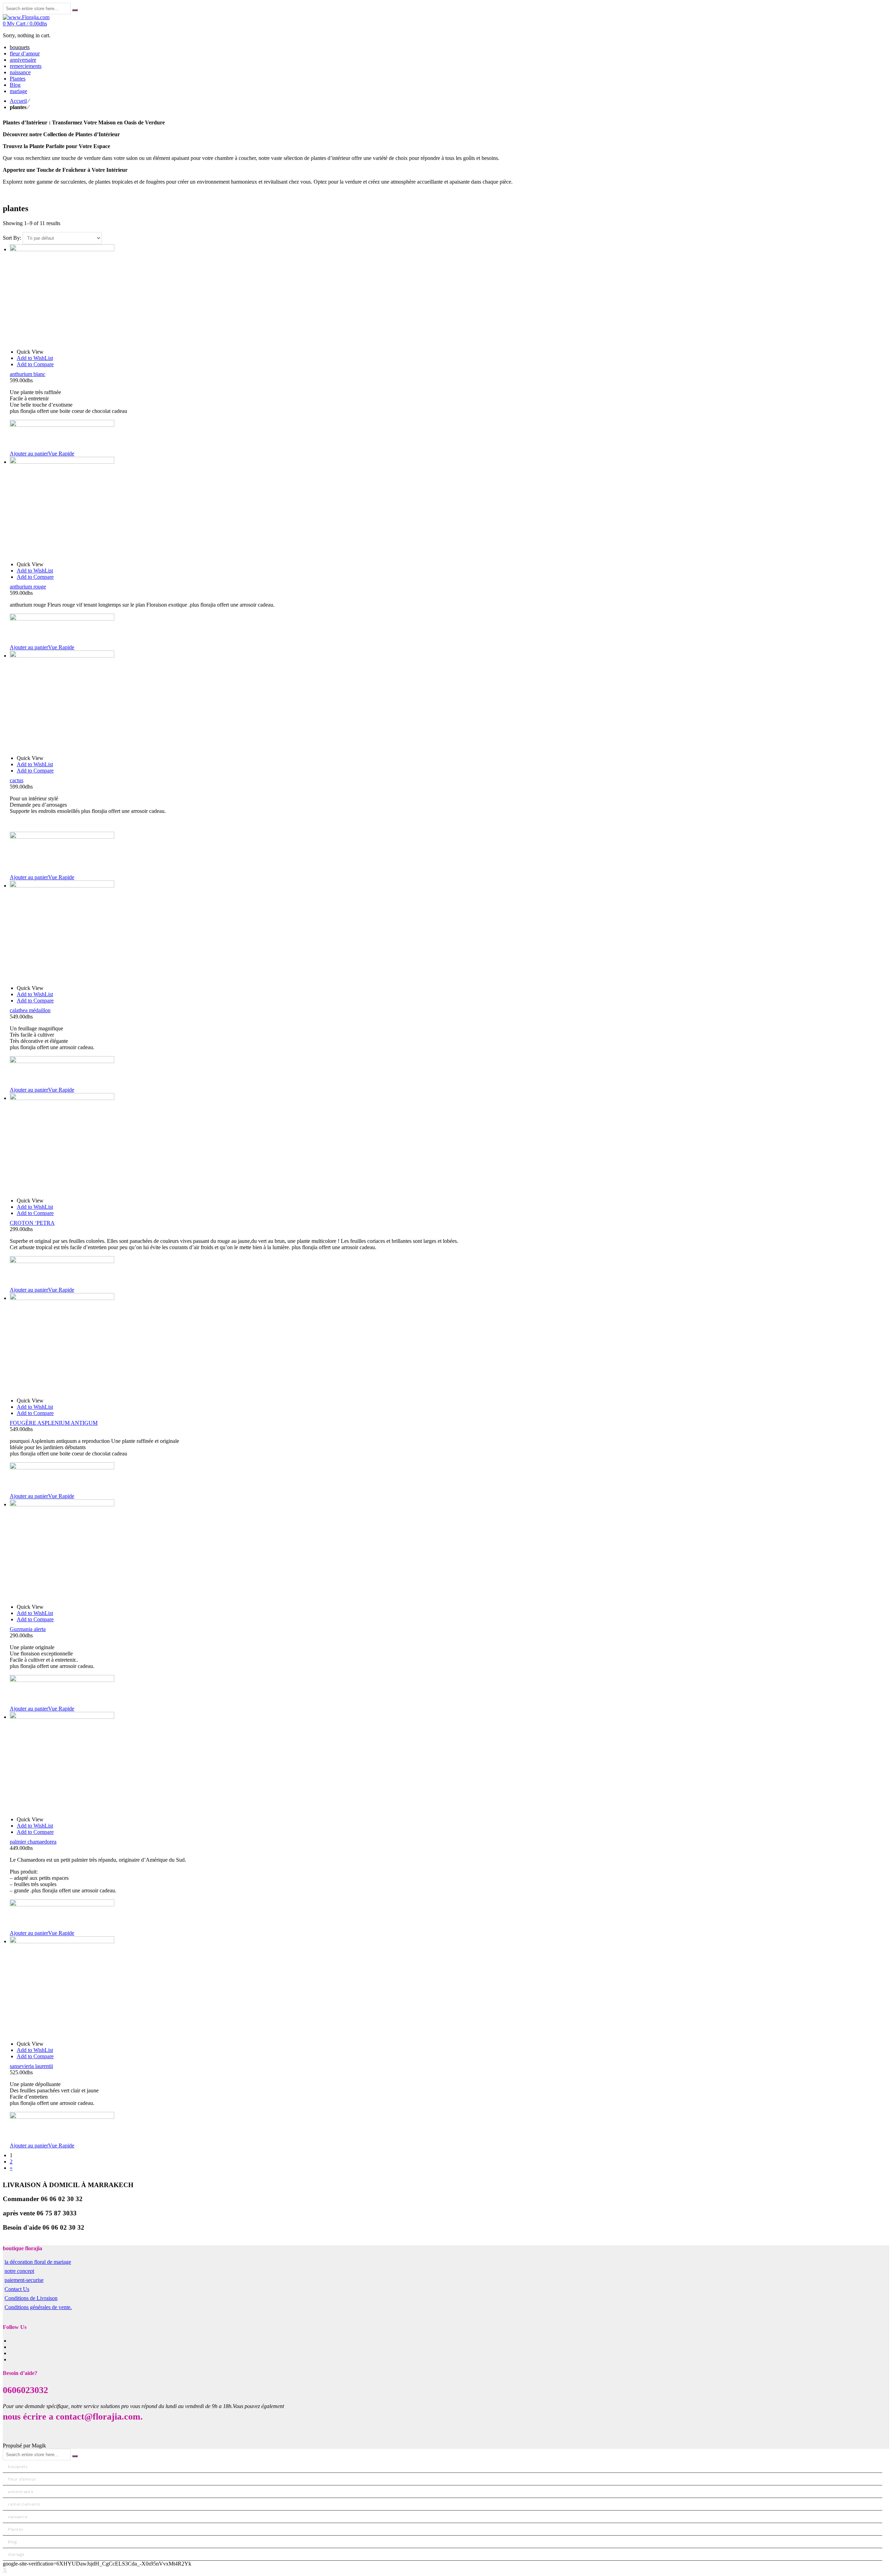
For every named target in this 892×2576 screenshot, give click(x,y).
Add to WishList (35, 358)
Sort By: (13, 238)
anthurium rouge (28, 587)
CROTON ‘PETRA (32, 1223)
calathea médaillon (30, 1010)
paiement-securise (24, 2280)
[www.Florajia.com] (26, 17)
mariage (16, 2554)
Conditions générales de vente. (38, 2307)
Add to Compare (35, 364)
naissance (18, 2517)
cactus (17, 780)
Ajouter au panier (29, 453)
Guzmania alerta (28, 1629)
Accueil (18, 101)
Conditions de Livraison (31, 2298)
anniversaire (21, 2492)
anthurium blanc (28, 374)
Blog (12, 2542)
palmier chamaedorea (33, 1842)
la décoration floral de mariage (38, 2262)
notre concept (19, 2271)
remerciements (24, 2504)
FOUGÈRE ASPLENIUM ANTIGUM (54, 1423)
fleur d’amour (22, 2479)
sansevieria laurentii (31, 2066)
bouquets (18, 2466)
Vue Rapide (61, 453)
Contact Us (17, 2289)
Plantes (16, 2529)
